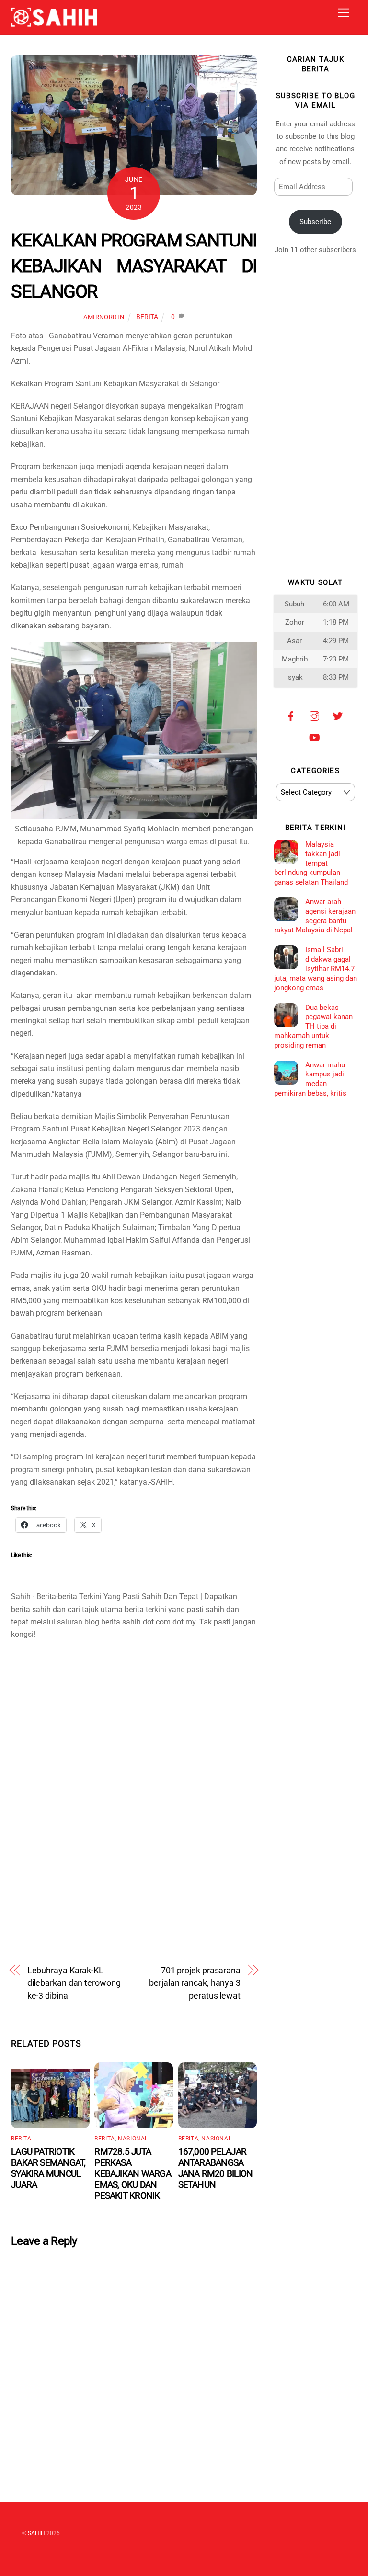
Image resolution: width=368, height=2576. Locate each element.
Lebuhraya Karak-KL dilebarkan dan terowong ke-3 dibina (74, 1983)
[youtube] (314, 737)
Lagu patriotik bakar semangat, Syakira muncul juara (48, 2168)
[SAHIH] (54, 23)
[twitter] (338, 715)
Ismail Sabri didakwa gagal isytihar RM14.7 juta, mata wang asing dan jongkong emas (316, 969)
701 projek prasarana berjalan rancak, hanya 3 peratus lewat (195, 1983)
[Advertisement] (134, 1728)
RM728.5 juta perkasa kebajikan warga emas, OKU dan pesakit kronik (132, 2174)
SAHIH (36, 2533)
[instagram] (314, 715)
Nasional (133, 2139)
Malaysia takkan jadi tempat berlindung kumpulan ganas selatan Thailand (311, 863)
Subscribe (315, 222)
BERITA (147, 317)
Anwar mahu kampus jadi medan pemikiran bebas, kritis (310, 1079)
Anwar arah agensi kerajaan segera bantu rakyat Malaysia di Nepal (315, 916)
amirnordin (104, 317)
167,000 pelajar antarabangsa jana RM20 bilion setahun (216, 2168)
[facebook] (291, 715)
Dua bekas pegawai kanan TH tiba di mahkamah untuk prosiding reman (313, 1026)
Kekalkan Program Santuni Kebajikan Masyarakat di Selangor (134, 266)
